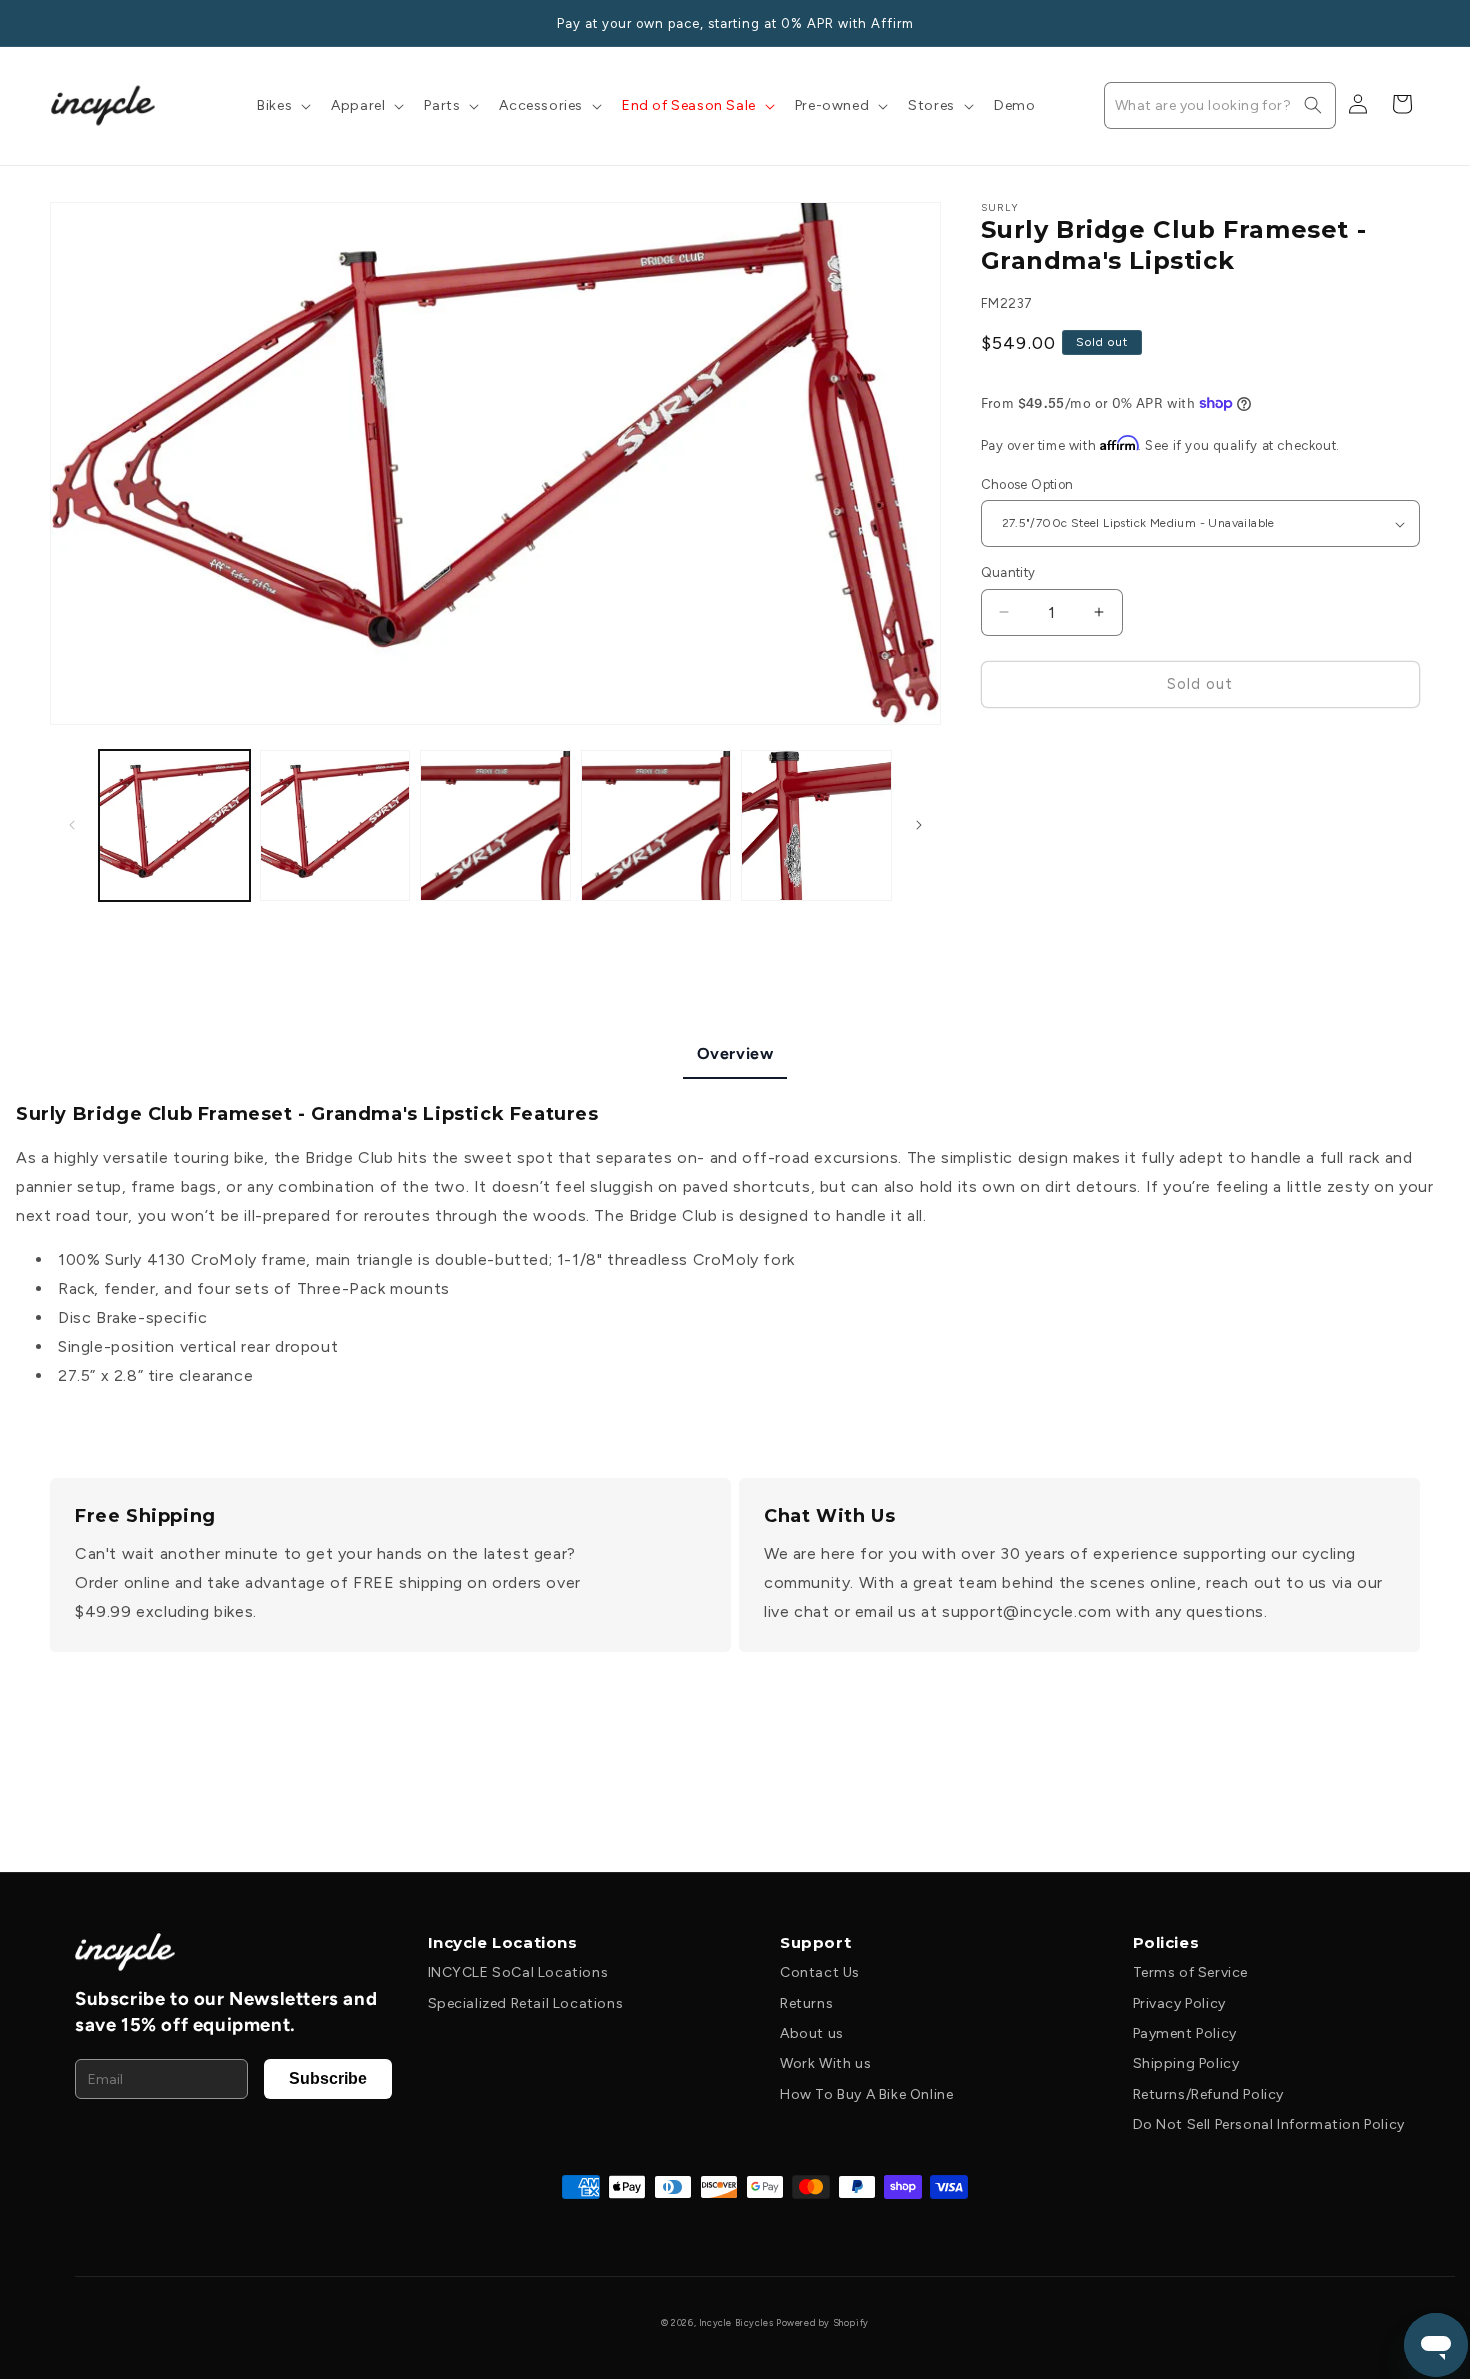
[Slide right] (919, 825)
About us (812, 2033)
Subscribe (328, 2078)
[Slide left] (72, 825)
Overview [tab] (735, 1053)
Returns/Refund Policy (1209, 2094)
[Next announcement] (1413, 23)
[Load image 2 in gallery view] (335, 825)
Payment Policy (1185, 2033)
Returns (806, 2003)
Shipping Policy (1186, 2063)
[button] (282, 106)
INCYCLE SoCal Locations (518, 1972)
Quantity (1008, 572)
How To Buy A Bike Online (866, 2094)
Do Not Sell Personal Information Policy (1269, 2124)
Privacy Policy (1179, 2003)
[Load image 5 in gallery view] (816, 825)
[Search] (1313, 105)
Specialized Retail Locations (526, 2003)
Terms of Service (1191, 1972)
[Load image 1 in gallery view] (174, 825)
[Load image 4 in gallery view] (656, 825)
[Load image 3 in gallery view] (495, 825)
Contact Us (820, 1972)
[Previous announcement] (57, 23)
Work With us (825, 2063)
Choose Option (1027, 484)
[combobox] (1220, 105)
